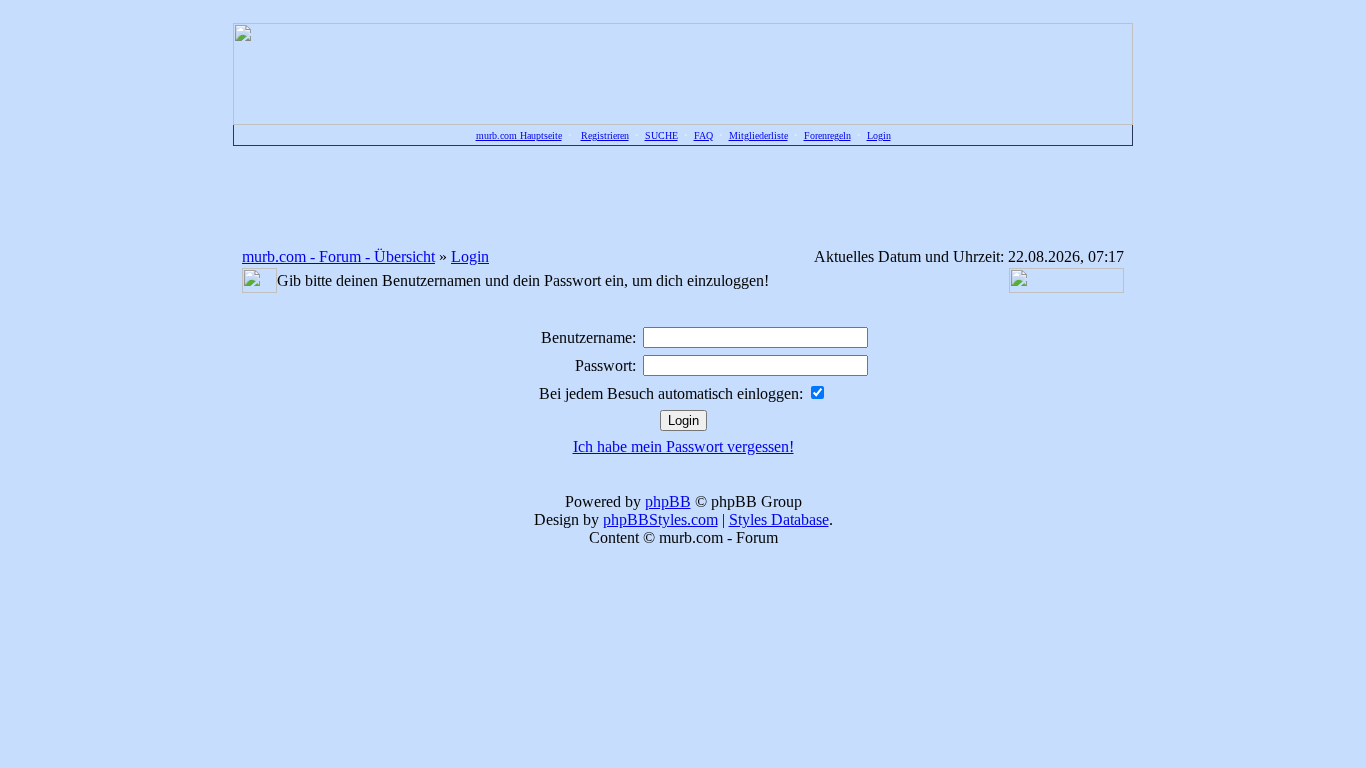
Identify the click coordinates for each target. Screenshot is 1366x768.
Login (879, 135)
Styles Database (779, 519)
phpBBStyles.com (660, 519)
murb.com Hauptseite (519, 135)
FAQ (703, 135)
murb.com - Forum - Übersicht (338, 256)
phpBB (668, 501)
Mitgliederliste (758, 135)
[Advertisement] (683, 196)
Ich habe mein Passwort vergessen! (683, 446)
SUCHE (661, 135)
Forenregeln (827, 135)
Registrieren (605, 135)
